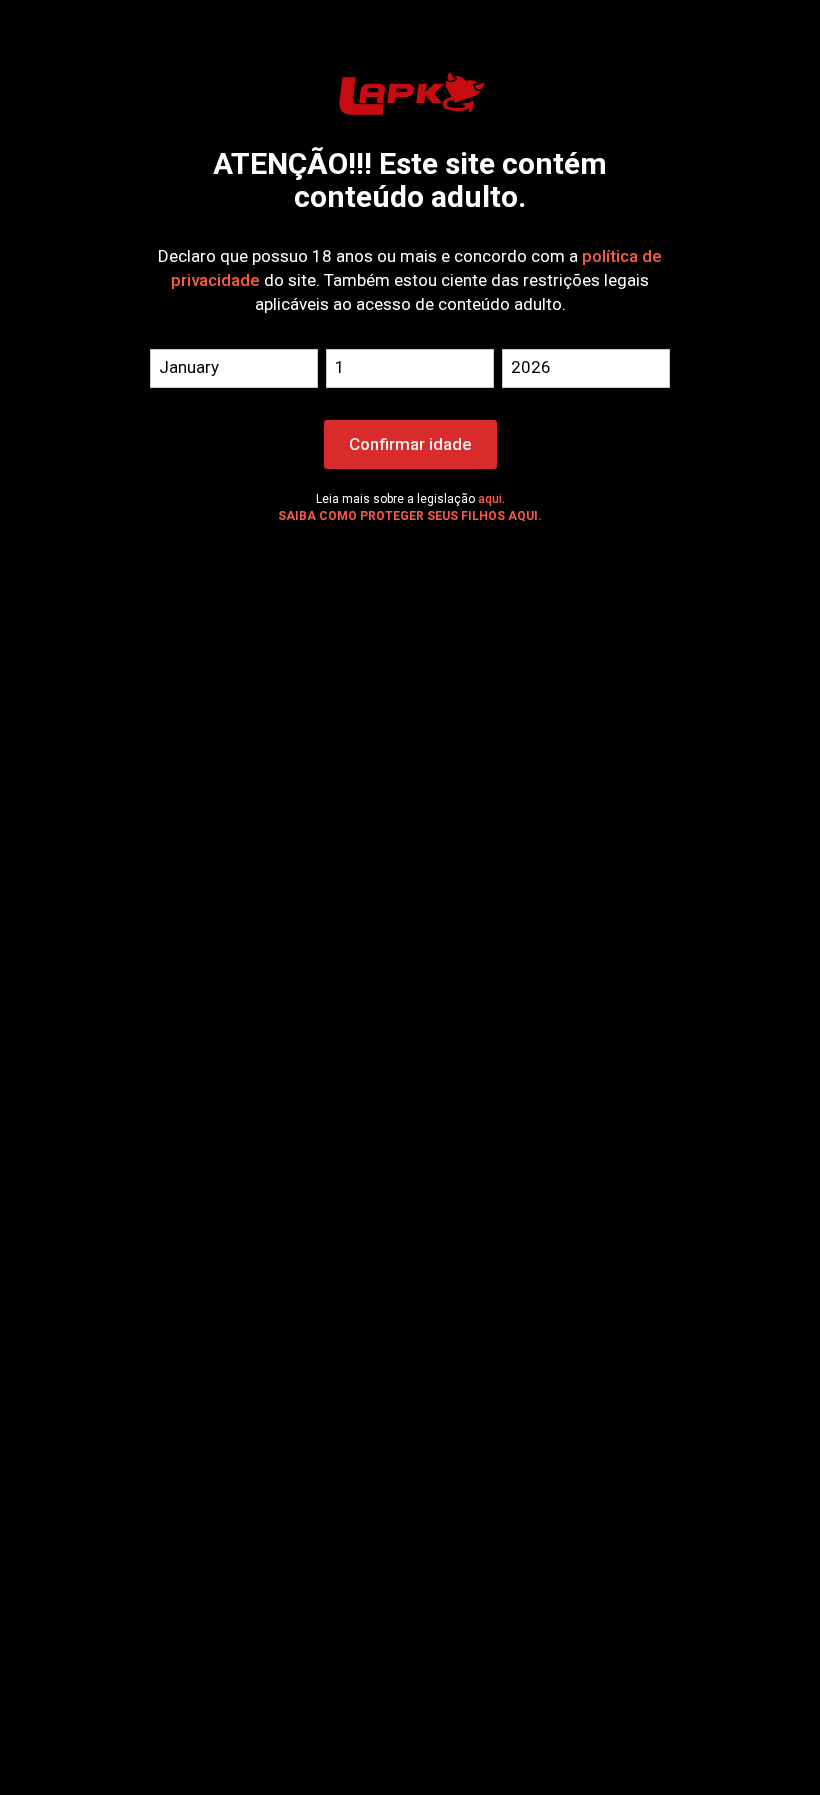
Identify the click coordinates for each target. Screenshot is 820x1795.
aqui (490, 499)
